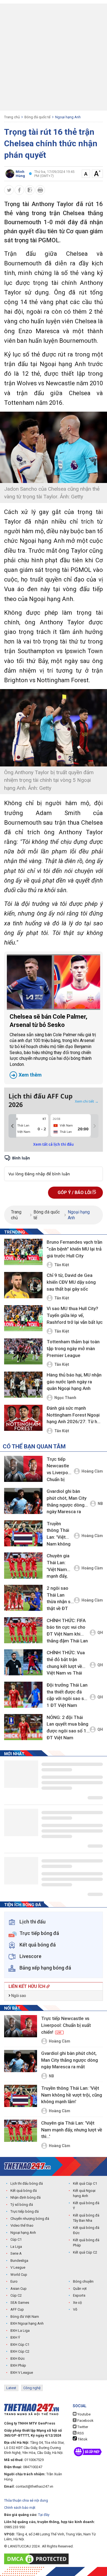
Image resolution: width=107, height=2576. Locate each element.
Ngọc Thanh (65, 1398)
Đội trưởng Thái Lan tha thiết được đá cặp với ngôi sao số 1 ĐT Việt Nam (67, 1695)
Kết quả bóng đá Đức (86, 2230)
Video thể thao (22, 2225)
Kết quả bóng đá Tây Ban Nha (86, 2218)
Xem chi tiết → (87, 1101)
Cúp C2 (16, 2295)
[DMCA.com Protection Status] (38, 2559)
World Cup (19, 2275)
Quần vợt (80, 2289)
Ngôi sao (18, 1996)
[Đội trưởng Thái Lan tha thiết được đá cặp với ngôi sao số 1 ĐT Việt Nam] (23, 1695)
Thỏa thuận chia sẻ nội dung (26, 2500)
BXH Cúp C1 (20, 2345)
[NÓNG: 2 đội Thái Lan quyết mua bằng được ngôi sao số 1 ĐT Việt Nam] (23, 1727)
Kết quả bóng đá (24, 2191)
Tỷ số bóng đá (22, 2205)
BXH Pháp (18, 2365)
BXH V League (22, 2373)
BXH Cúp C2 (20, 2351)
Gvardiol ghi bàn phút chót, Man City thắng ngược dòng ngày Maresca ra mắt (67, 1502)
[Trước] (12, 1126)
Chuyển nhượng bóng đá (30, 2219)
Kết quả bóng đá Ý (86, 2206)
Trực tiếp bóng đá (25, 2211)
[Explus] (54, 1168)
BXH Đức (18, 2359)
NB (100, 1504)
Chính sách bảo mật (20, 2508)
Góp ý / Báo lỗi (75, 1193)
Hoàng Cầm (92, 1471)
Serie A (16, 2253)
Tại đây (44, 2515)
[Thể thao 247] (27, 2166)
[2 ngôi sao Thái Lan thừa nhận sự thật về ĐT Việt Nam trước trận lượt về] (23, 1598)
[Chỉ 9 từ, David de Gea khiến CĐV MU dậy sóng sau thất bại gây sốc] (23, 1285)
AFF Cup (17, 2309)
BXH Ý (15, 2337)
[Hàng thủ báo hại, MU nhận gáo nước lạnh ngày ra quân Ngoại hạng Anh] (23, 1385)
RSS (80, 2433)
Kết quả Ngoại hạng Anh (84, 2193)
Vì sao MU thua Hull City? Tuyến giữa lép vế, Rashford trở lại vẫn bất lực (75, 1315)
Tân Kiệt (62, 1265)
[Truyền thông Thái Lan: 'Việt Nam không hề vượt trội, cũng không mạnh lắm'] (23, 1533)
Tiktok (82, 2439)
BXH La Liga (20, 2331)
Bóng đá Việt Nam (25, 2317)
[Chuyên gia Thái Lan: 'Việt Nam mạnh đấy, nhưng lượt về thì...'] (23, 1565)
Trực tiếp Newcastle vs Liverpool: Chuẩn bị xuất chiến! (60, 1470)
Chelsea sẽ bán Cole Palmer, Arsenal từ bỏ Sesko (53, 1045)
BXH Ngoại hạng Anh (27, 2323)
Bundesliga (19, 2261)
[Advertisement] (54, 57)
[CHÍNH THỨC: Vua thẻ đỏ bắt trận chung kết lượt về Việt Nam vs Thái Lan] (23, 1662)
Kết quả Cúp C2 (85, 2252)
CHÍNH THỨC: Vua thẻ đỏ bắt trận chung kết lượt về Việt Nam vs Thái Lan (66, 1664)
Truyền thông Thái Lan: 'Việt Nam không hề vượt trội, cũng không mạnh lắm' (59, 1535)
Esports (79, 2295)
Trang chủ (12, 117)
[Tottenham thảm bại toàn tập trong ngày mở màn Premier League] (23, 1352)
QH (100, 1633)
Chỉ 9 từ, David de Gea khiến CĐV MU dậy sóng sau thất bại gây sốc (71, 1282)
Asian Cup (19, 2289)
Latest (11, 2388)
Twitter (82, 2427)
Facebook (85, 2421)
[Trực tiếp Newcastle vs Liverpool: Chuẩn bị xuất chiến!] (23, 1469)
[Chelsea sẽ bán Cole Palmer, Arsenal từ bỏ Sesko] (54, 982)
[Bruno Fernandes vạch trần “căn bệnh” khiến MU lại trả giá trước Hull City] (23, 1252)
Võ (75, 2309)
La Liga (16, 2247)
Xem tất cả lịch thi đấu (54, 1144)
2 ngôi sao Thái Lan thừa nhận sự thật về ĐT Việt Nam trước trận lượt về (60, 1599)
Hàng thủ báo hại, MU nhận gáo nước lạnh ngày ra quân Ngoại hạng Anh (74, 1382)
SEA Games (20, 2303)
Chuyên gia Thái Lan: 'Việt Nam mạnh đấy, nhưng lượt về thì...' (58, 1567)
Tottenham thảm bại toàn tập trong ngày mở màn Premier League (73, 1348)
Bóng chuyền (83, 2281)
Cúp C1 (16, 2239)
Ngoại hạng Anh (68, 117)
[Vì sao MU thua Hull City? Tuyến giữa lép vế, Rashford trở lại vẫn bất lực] (23, 1319)
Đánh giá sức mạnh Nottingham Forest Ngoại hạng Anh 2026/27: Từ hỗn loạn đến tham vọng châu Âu (74, 1415)
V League (18, 2267)
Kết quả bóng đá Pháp (86, 2243)
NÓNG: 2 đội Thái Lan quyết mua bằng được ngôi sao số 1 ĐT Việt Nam (67, 1727)
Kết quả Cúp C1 (85, 2183)
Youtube (84, 2414)
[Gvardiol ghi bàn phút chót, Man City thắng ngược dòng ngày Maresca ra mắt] (23, 1501)
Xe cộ (77, 2303)
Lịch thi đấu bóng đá (27, 2183)
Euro (14, 2281)
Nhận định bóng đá (26, 2197)
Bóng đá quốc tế (37, 117)
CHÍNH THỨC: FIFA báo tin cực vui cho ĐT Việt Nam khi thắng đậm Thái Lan (67, 1631)
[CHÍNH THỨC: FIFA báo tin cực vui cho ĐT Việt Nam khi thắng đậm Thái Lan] (23, 1630)
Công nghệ (32, 2388)
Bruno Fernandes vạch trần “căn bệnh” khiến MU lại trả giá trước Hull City (74, 1249)
